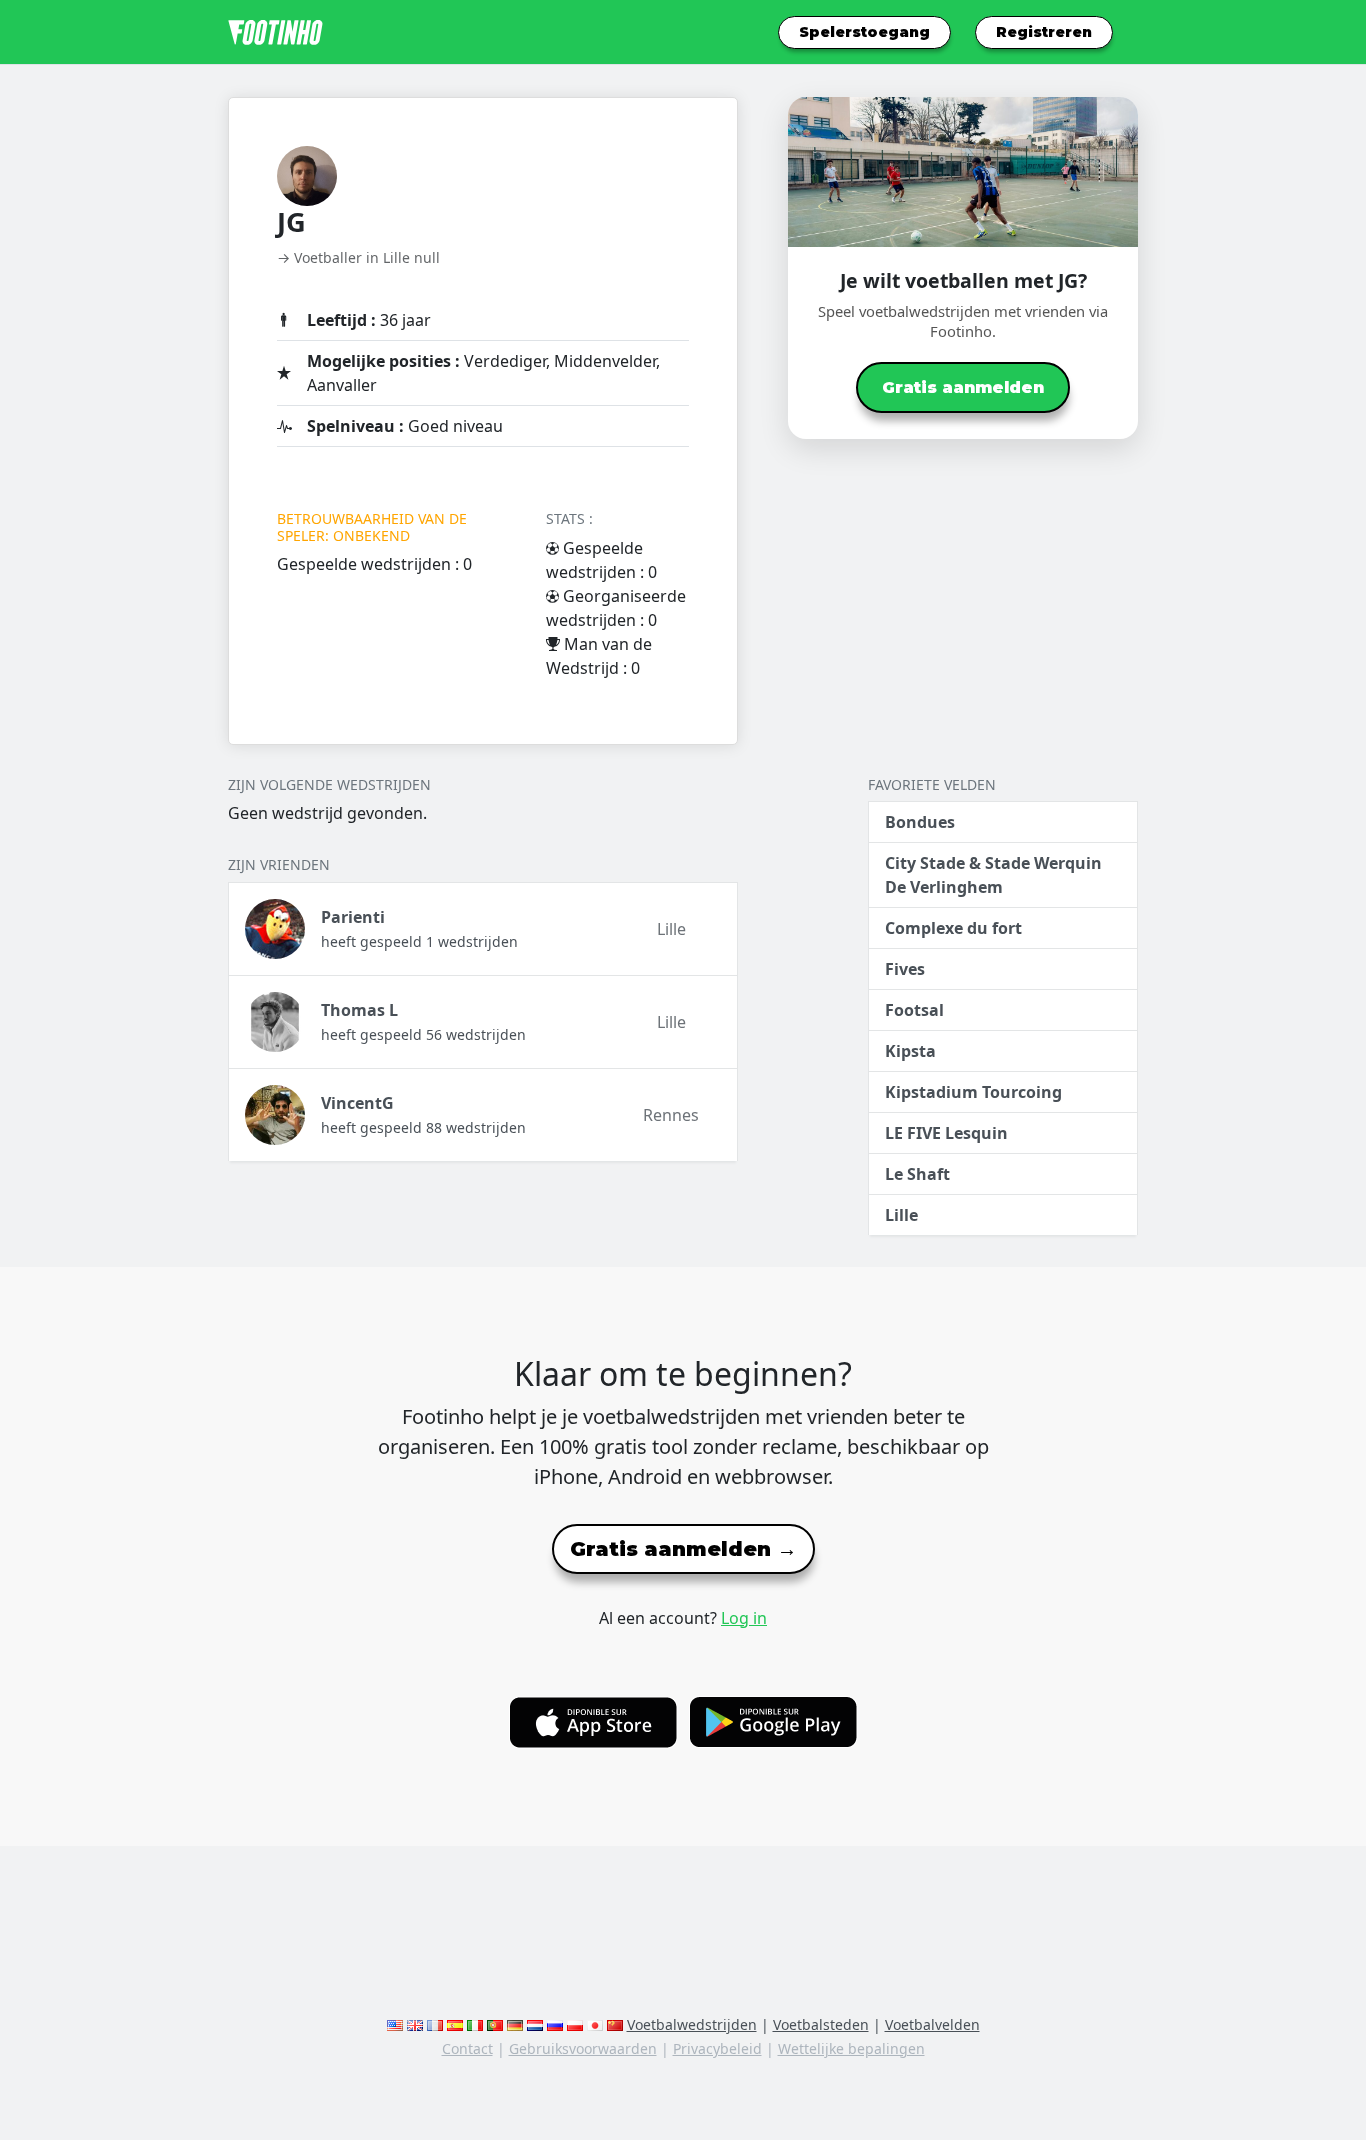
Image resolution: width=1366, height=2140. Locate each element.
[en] (395, 2024)
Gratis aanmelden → (683, 1549)
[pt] (495, 2024)
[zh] (615, 2024)
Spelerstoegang (864, 32)
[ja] (595, 2024)
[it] (475, 2024)
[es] (455, 2024)
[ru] (555, 2024)
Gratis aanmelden (963, 387)
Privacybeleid (717, 2048)
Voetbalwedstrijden (692, 2024)
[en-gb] (415, 2024)
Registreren (1044, 32)
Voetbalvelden (932, 2024)
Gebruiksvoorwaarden (583, 2048)
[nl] (535, 2024)
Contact (467, 2048)
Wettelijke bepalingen (851, 2048)
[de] (515, 2024)
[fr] (435, 2024)
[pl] (575, 2024)
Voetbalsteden (821, 2024)
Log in (744, 1618)
